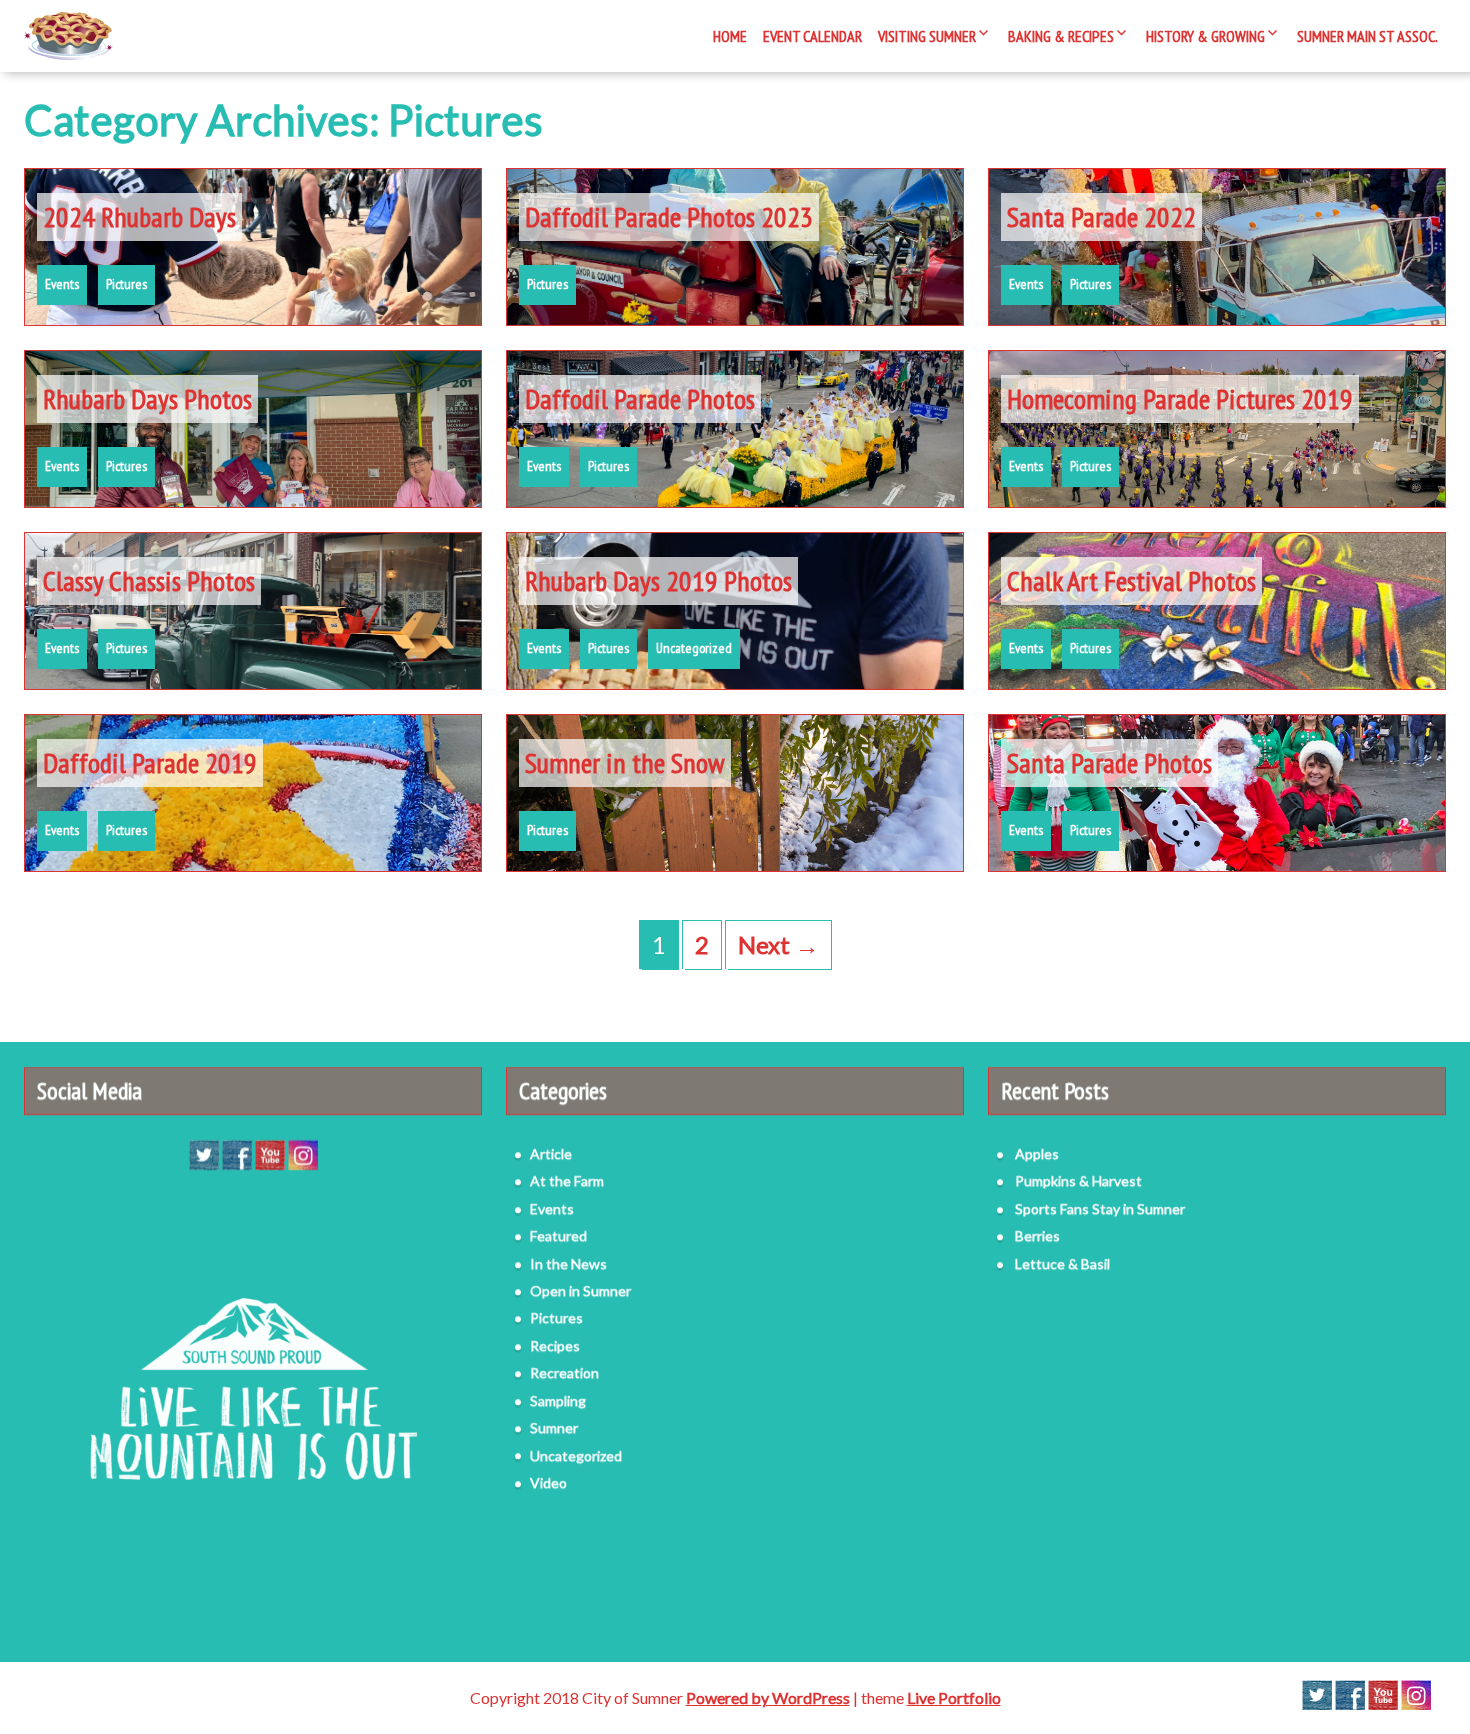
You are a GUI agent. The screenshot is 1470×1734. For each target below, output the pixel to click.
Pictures (126, 284)
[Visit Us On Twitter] (203, 1152)
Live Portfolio (954, 1697)
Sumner (554, 1426)
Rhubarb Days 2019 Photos (658, 580)
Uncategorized (694, 648)
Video (548, 1481)
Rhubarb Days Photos (147, 398)
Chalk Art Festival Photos (1131, 580)
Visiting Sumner (927, 36)
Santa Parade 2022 (1101, 216)
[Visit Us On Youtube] (269, 1152)
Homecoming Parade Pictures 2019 (1180, 398)
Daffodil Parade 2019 (150, 762)
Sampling (558, 1399)
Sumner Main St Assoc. (1367, 36)
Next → (778, 944)
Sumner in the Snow (625, 762)
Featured (558, 1234)
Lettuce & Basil (1062, 1262)
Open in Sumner (580, 1289)
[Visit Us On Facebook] (236, 1152)
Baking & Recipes (1061, 36)
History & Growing (1205, 36)
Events (62, 284)
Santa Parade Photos (1109, 762)
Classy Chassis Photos (149, 580)
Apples (1037, 1152)
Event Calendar (812, 36)
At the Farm (567, 1179)
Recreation (564, 1371)
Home (730, 36)
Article (551, 1152)
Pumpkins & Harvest (1078, 1179)
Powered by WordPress (768, 1697)
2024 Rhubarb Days (139, 216)
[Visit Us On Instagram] (302, 1152)
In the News (568, 1262)
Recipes (555, 1344)
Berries (1037, 1234)
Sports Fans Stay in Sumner (1100, 1207)
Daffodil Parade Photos (640, 398)
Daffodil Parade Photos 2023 (669, 216)
